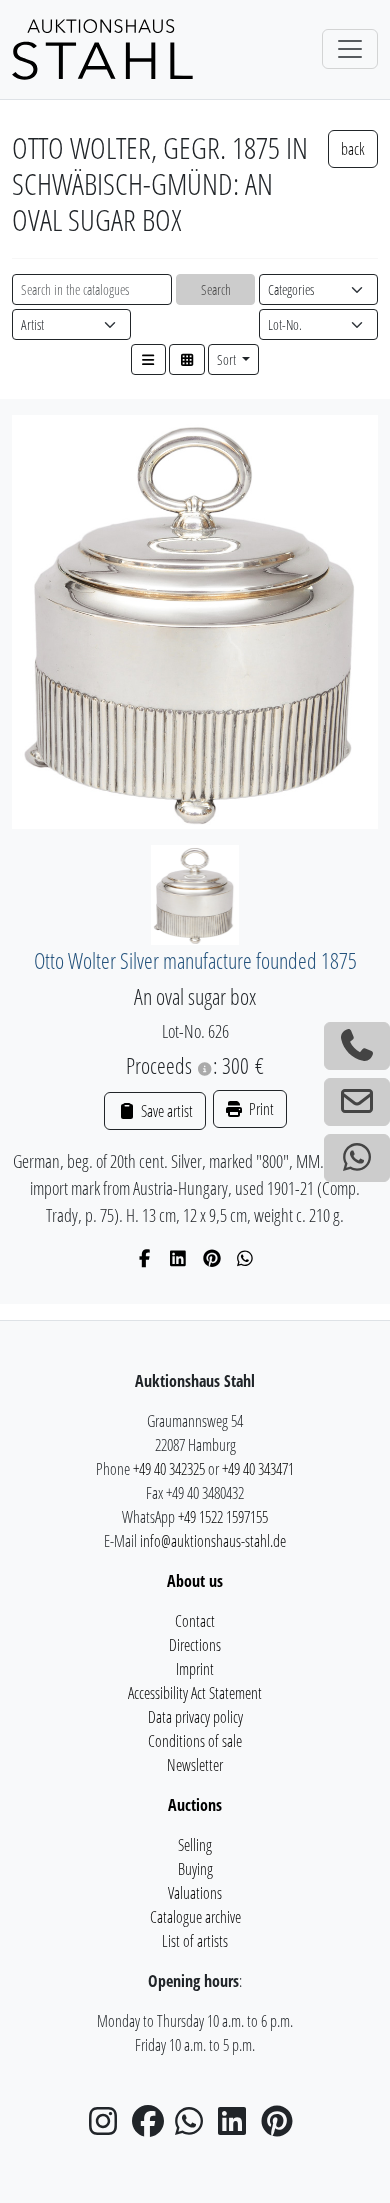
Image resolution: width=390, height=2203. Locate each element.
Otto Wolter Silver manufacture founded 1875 (195, 960)
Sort (228, 359)
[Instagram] (109, 2127)
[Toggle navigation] (350, 49)
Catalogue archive (195, 1917)
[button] (149, 359)
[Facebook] (145, 1258)
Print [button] (260, 1109)
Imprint (195, 1669)
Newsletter (195, 1765)
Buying (195, 1869)
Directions (195, 1645)
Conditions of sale (195, 1741)
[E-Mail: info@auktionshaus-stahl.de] (357, 1102)
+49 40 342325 (169, 1469)
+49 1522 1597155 (223, 1517)
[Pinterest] (212, 1258)
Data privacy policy (195, 1717)
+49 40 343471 (258, 1469)
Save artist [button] (165, 1111)
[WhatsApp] (245, 1258)
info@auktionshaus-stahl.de (213, 1541)
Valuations (195, 1893)
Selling (195, 1845)
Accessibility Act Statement (195, 1693)
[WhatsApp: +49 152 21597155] (357, 1158)
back (353, 149)
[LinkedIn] (178, 1258)
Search (216, 289)
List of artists (195, 1941)
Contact (195, 1621)
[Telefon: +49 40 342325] (357, 1046)
